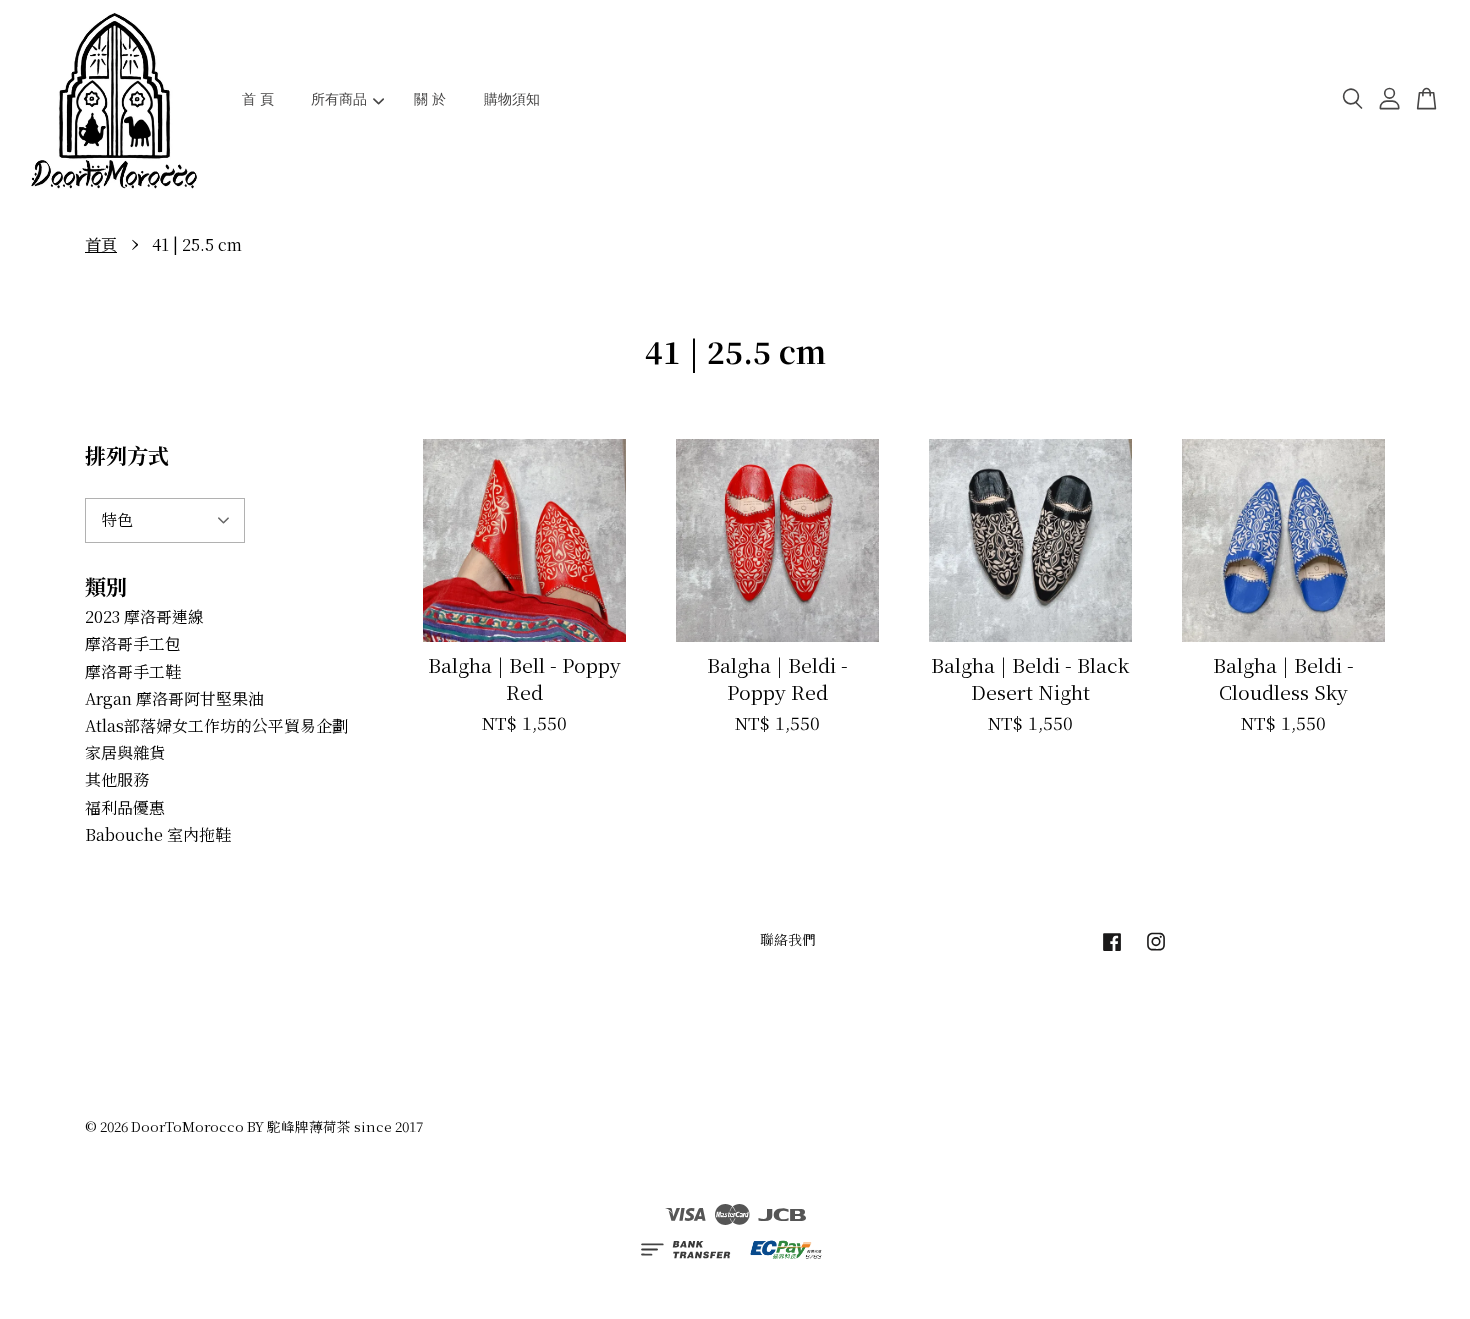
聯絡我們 (788, 939)
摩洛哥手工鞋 (133, 671)
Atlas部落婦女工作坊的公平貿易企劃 (216, 725)
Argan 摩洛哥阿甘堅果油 (174, 698)
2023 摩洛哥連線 (144, 616)
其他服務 (117, 779)
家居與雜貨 (125, 752)
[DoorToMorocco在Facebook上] (1112, 950)
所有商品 (339, 99)
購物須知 (512, 99)
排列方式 (127, 455)
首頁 (101, 244)
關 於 (430, 99)
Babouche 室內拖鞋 (158, 834)
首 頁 (258, 99)
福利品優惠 (125, 807)
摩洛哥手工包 (133, 643)
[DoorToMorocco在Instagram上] (1156, 950)
